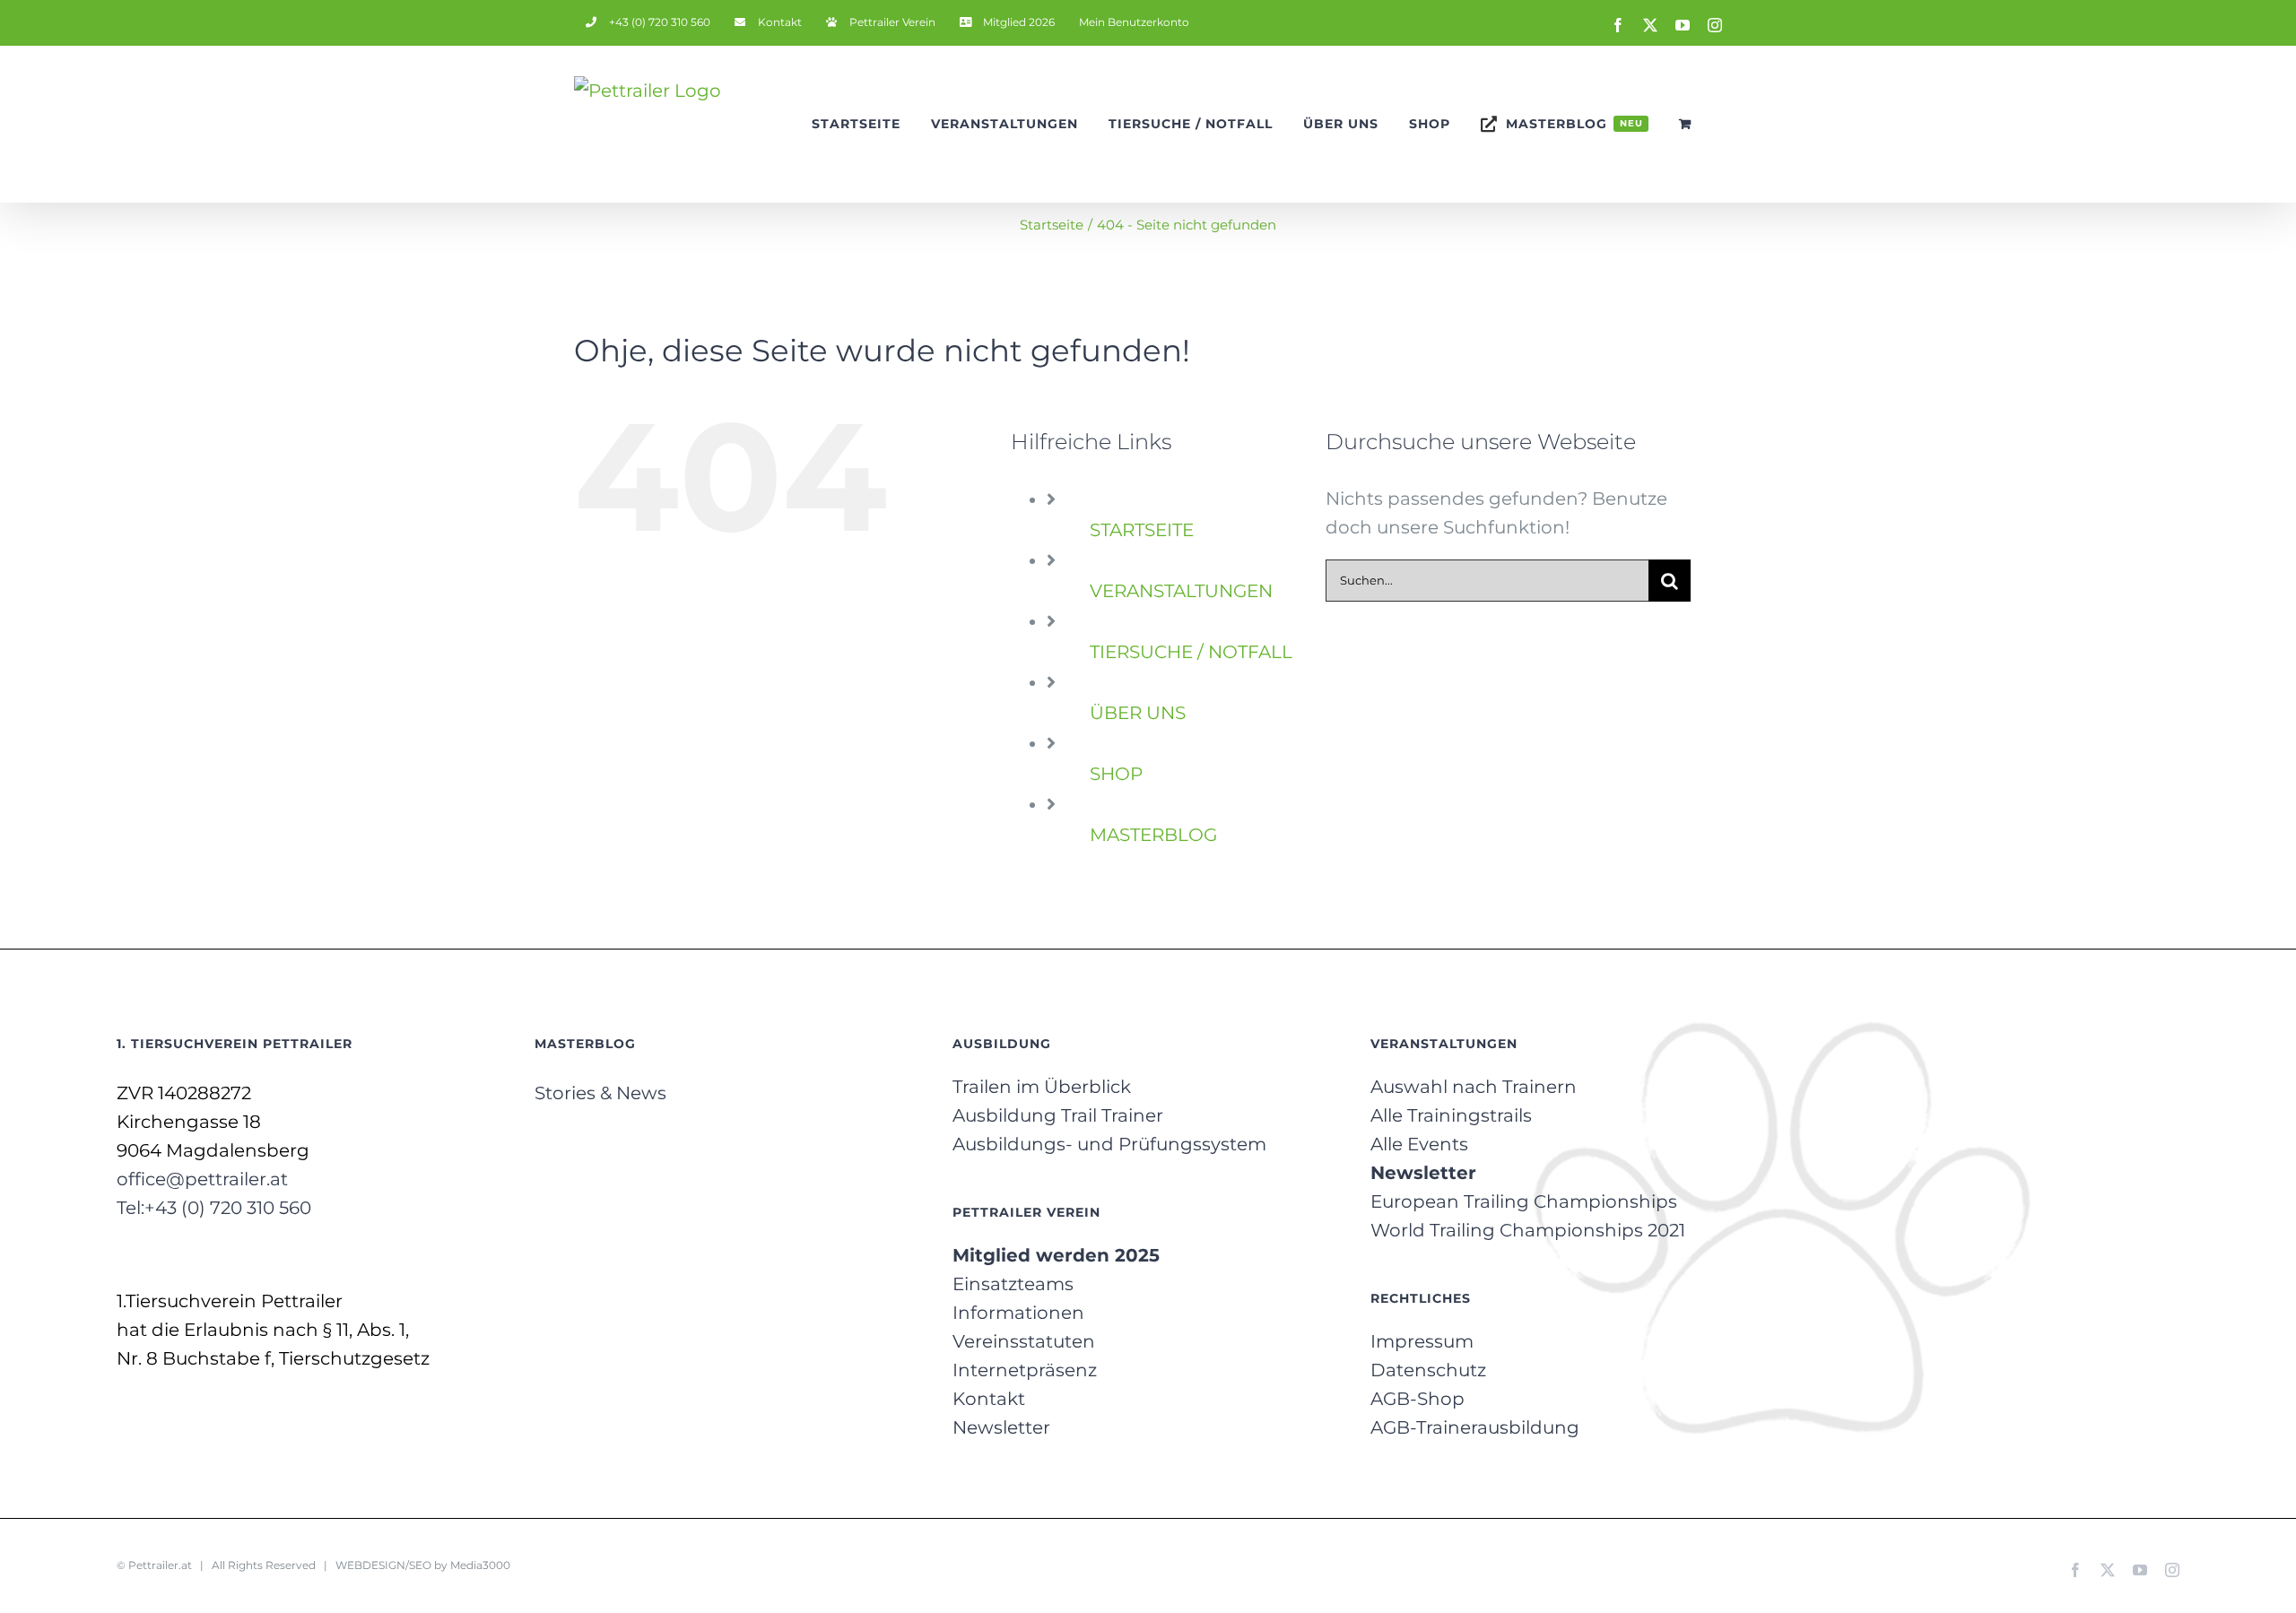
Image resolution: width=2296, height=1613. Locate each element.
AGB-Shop (1418, 1399)
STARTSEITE (1142, 530)
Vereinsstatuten (1024, 1341)
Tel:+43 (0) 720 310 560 (214, 1208)
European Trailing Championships (1524, 1201)
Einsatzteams (1013, 1284)
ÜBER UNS (1138, 713)
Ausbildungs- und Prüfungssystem (1109, 1144)
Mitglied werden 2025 (1056, 1255)
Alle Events (1419, 1144)
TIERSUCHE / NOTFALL (1191, 652)
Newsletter (1001, 1427)
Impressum (1422, 1341)
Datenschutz (1428, 1370)
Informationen (1018, 1313)
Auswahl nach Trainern (1474, 1087)
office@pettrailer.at (202, 1179)
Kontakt (989, 1399)
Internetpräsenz (1025, 1370)
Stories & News (600, 1093)
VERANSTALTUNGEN (1181, 591)
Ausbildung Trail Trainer (1058, 1115)
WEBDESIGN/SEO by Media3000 (423, 1565)
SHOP (1116, 774)
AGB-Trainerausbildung (1475, 1427)
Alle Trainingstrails (1451, 1115)
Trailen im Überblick (1042, 1087)
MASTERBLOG (1153, 835)
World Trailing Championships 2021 (1528, 1230)
